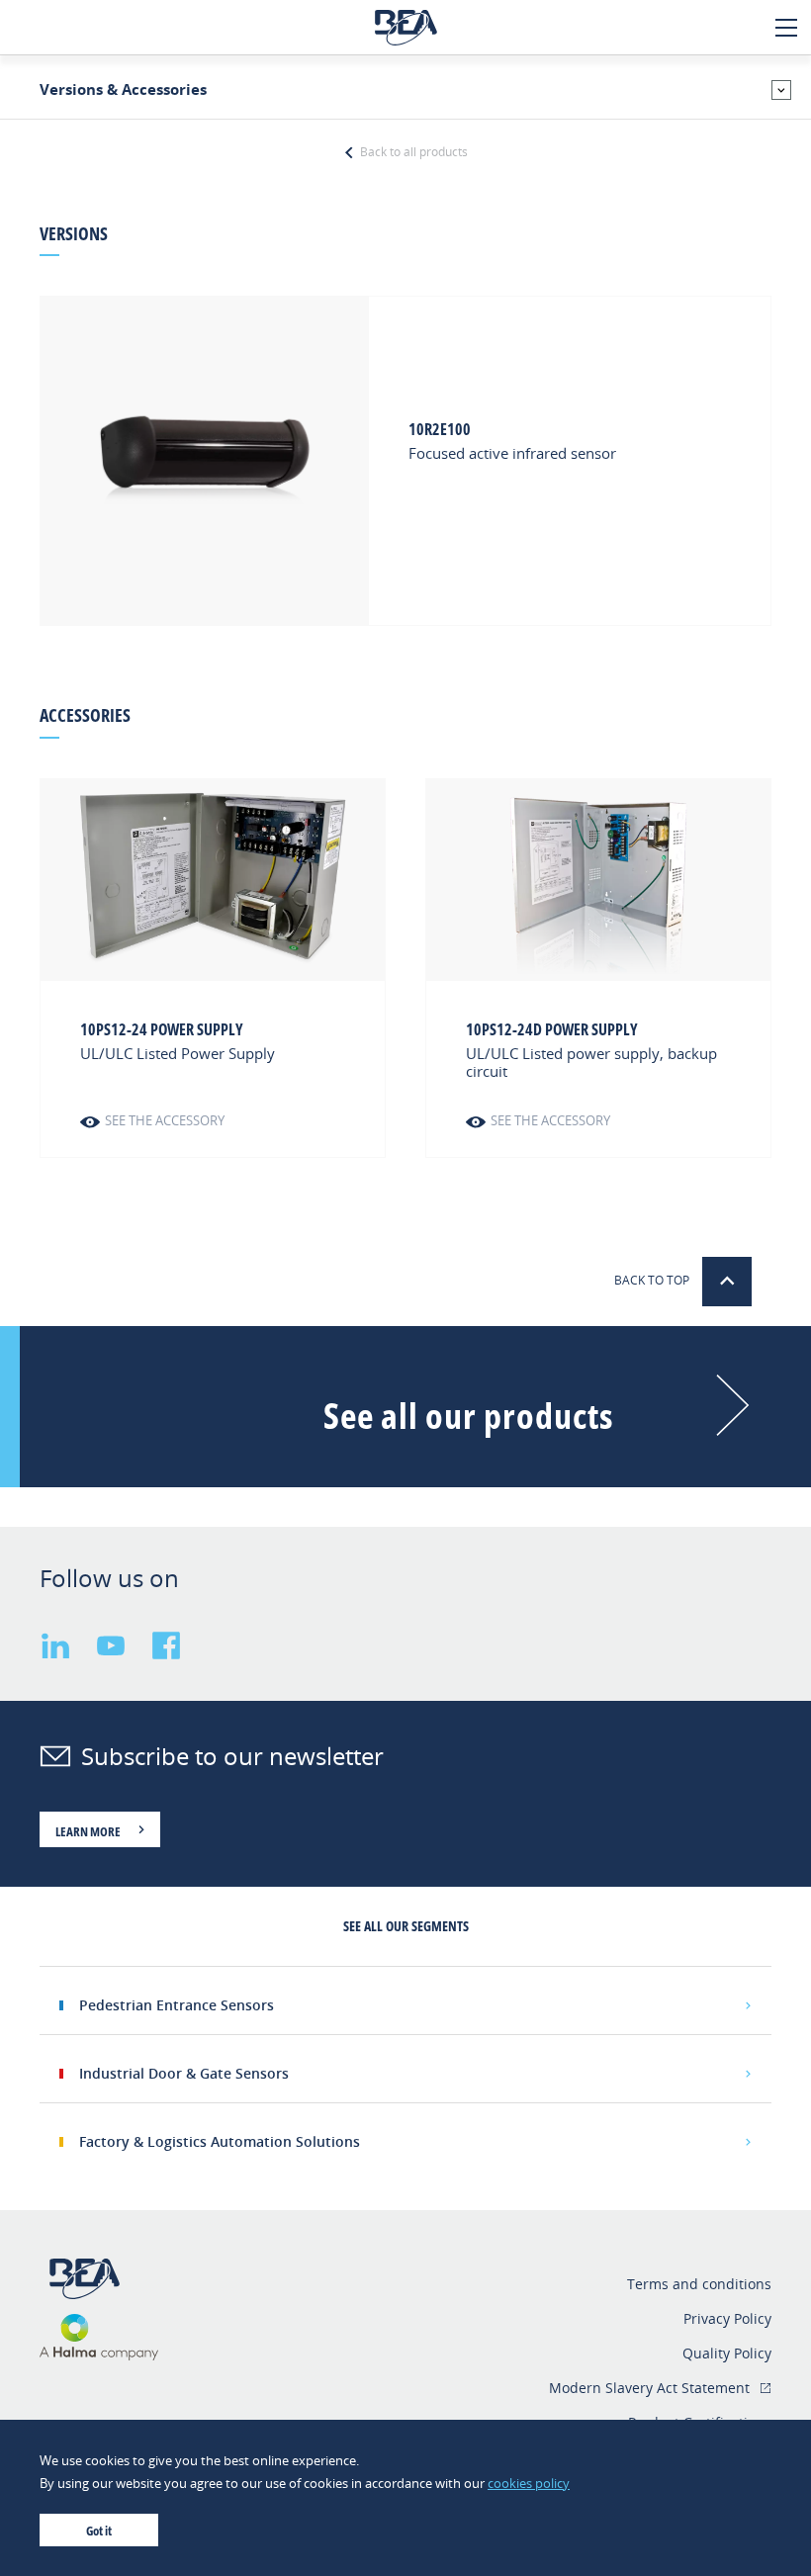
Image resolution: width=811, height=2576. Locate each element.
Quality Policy (727, 2353)
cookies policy (529, 2483)
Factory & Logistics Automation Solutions (220, 2141)
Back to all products (412, 152)
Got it (99, 2531)
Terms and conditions (699, 2284)
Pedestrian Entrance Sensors (177, 2005)
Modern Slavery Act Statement (649, 2388)
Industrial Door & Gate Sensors (184, 2073)
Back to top (653, 1280)
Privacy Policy (727, 2318)
